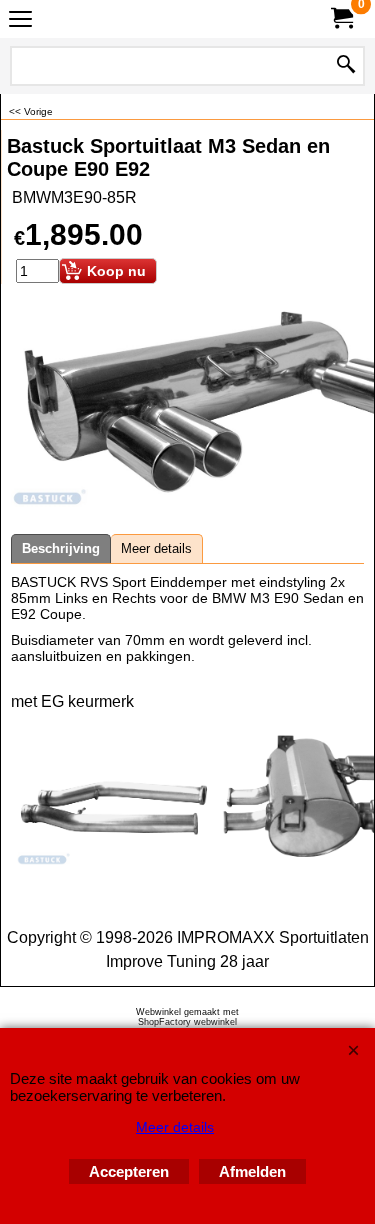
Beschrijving (61, 548)
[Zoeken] (346, 66)
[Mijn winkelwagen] (341, 18)
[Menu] (20, 21)
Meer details (156, 548)
